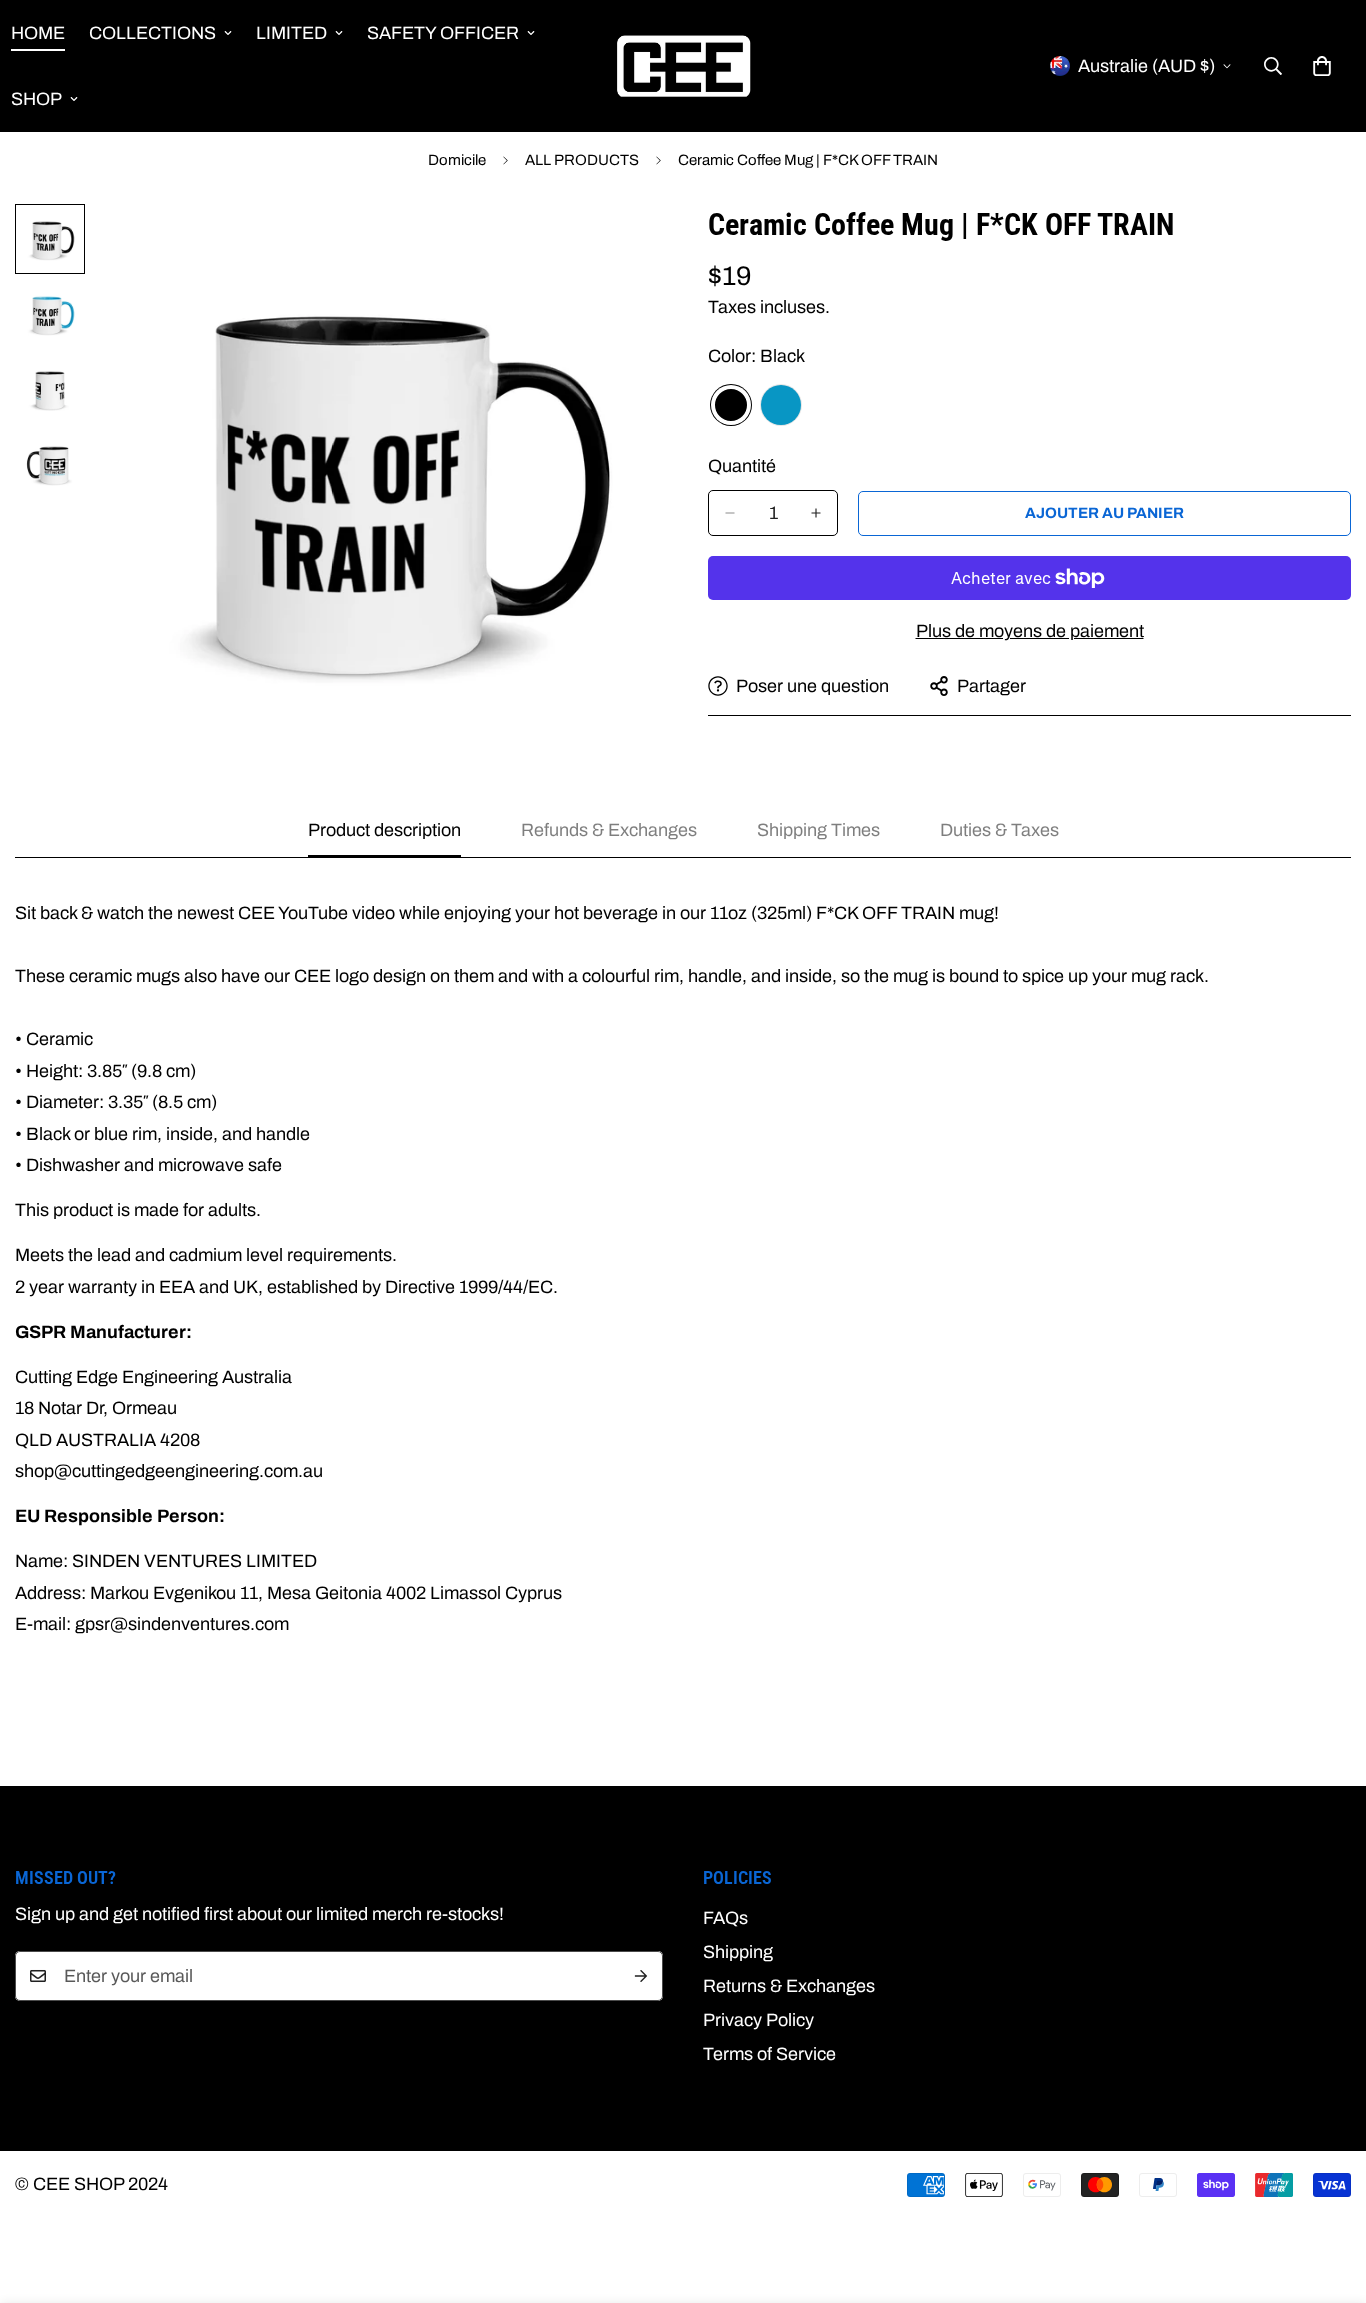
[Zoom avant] (615, 246)
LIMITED (291, 33)
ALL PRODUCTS (582, 160)
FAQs (725, 1918)
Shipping (738, 1952)
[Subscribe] (641, 1976)
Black (731, 405)
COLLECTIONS (152, 33)
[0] (1322, 66)
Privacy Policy (758, 2020)
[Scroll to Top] (1327, 2194)
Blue (781, 405)
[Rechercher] (1273, 66)
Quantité (742, 466)
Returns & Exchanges (789, 1986)
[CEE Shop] (683, 66)
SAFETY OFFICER (443, 33)
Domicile (457, 160)
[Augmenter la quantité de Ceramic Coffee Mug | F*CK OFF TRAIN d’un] (816, 513)
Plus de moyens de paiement (1030, 631)
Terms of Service (769, 2054)
